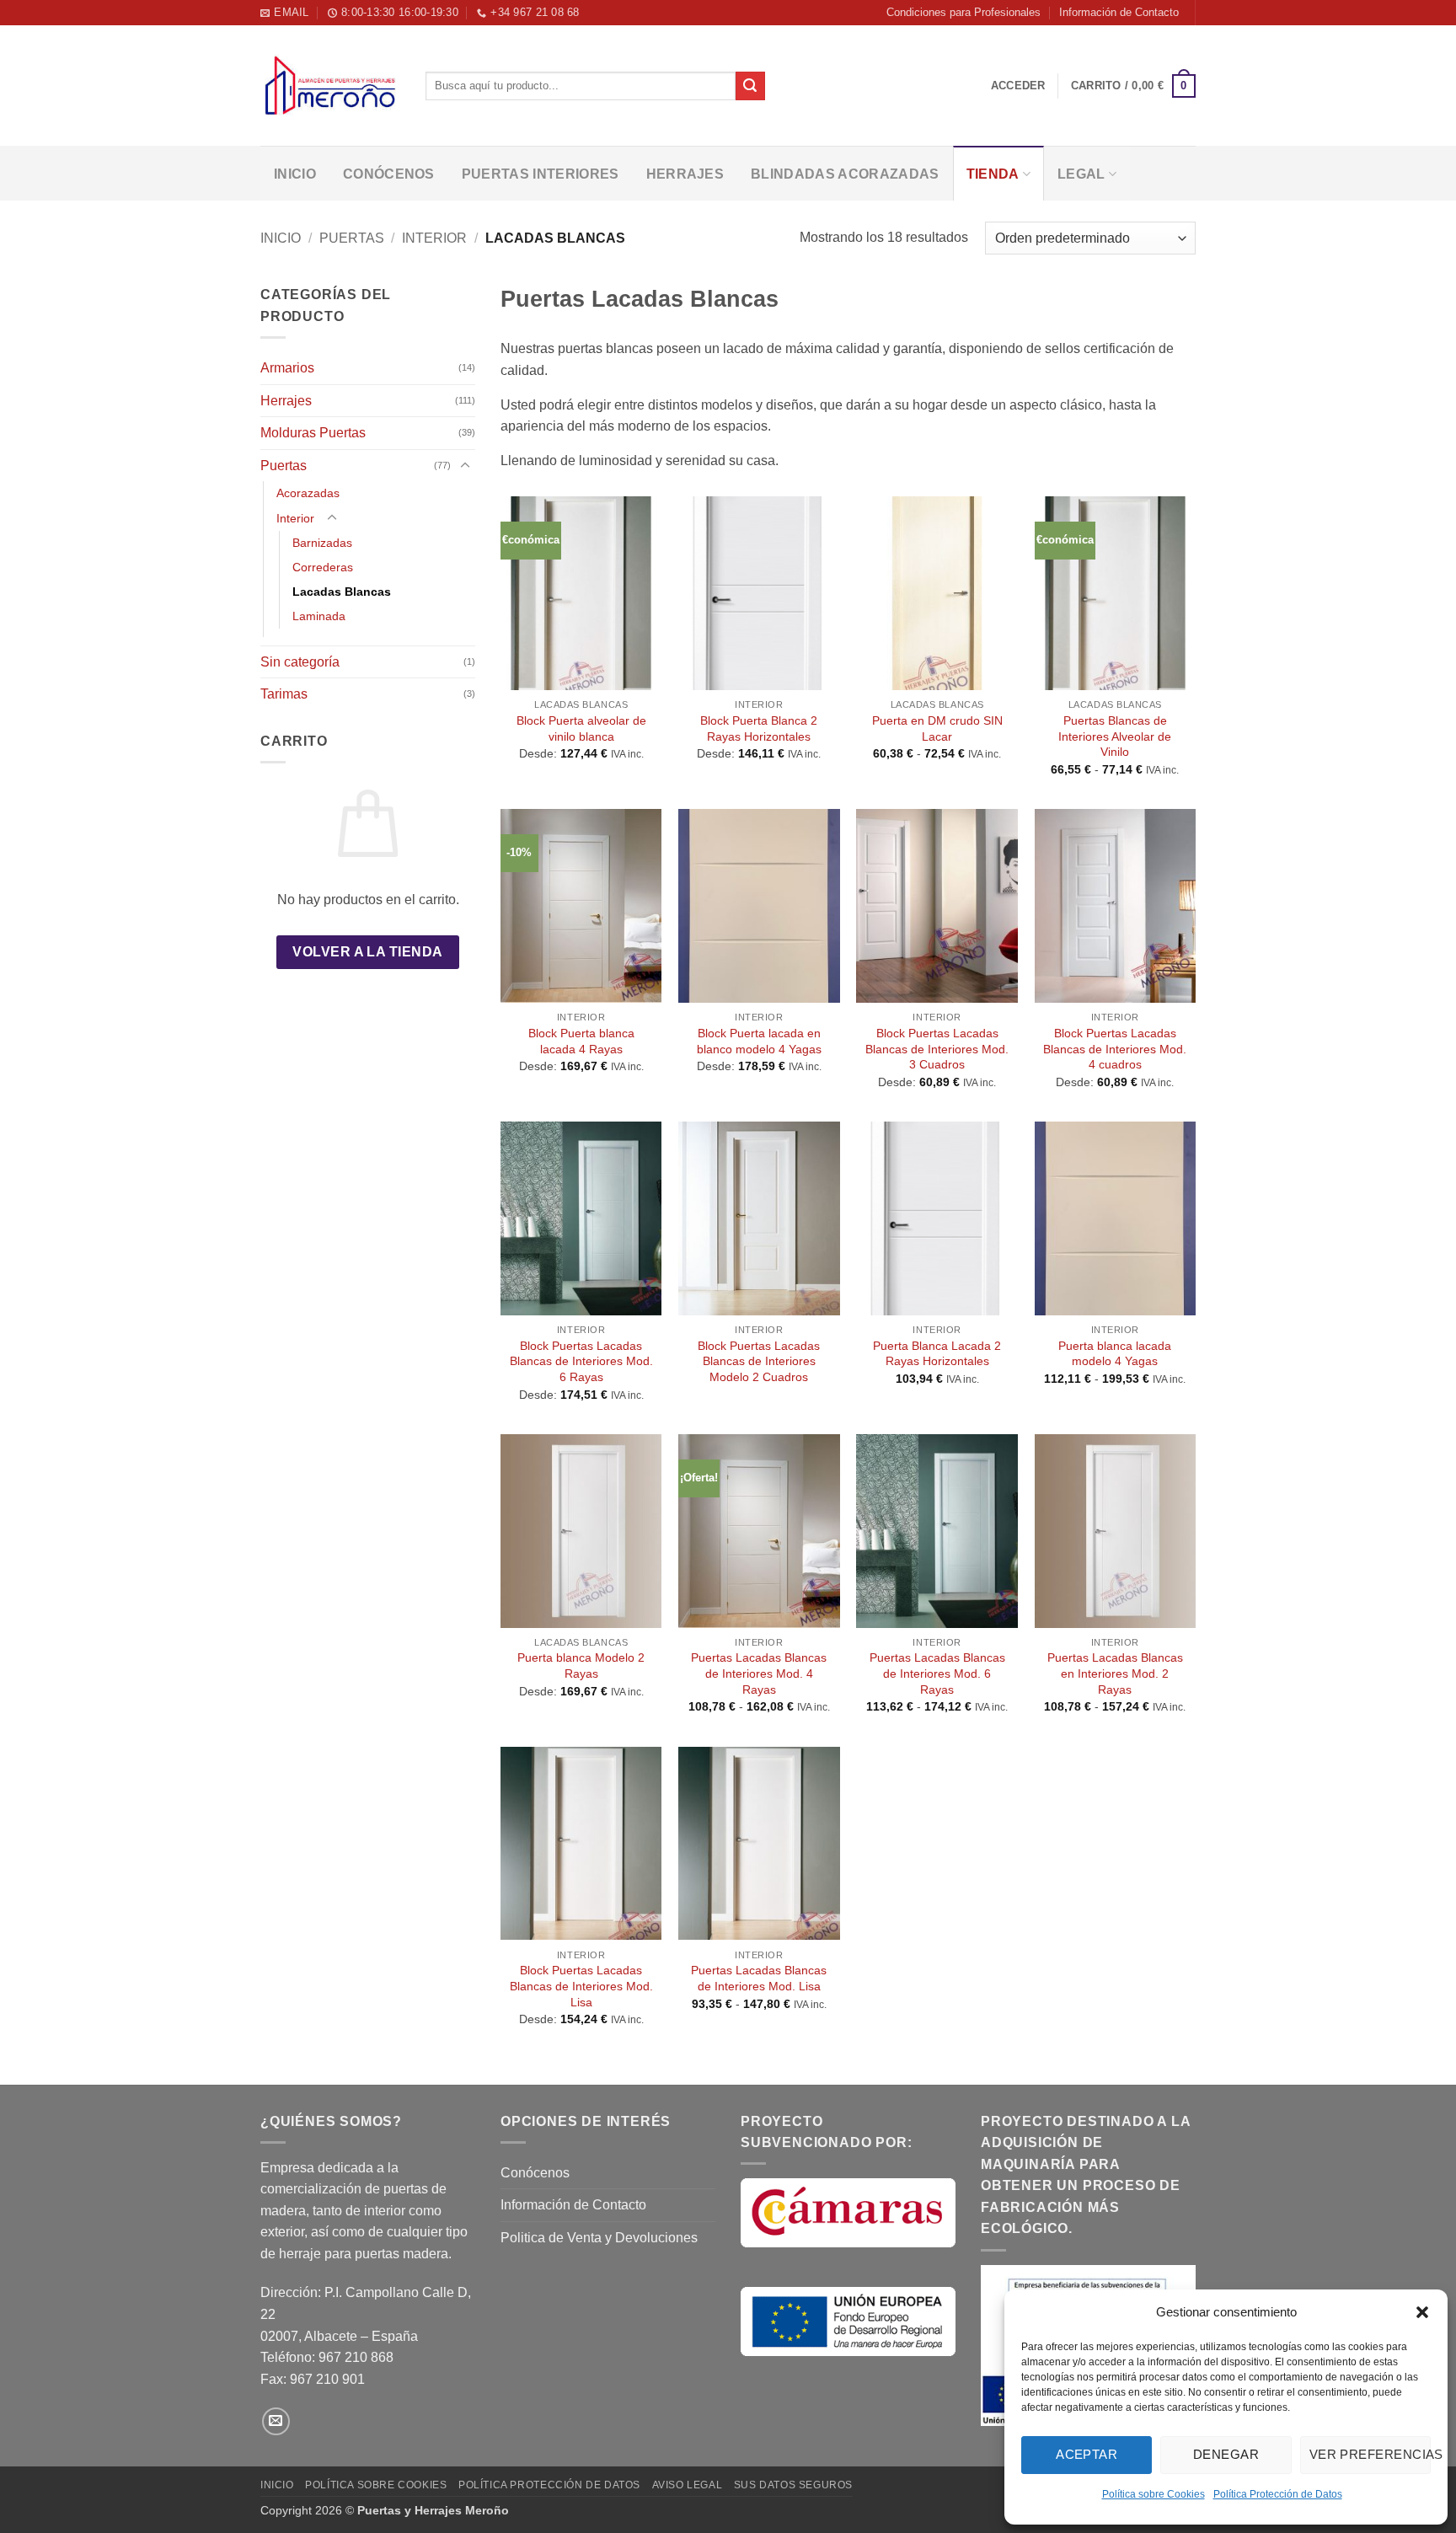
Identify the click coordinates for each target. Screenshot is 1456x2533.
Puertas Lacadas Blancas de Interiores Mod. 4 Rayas (759, 1673)
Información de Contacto (1119, 12)
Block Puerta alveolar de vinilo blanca (581, 728)
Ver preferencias (1370, 2454)
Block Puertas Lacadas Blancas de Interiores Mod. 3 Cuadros (937, 1049)
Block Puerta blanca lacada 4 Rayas (581, 1041)
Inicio (295, 174)
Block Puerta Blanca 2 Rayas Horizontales (759, 728)
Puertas (352, 238)
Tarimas (284, 694)
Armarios (287, 368)
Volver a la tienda (367, 952)
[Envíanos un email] (276, 2421)
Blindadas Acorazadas (845, 174)
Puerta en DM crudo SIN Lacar (937, 728)
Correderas (323, 567)
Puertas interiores (541, 174)
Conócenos (389, 174)
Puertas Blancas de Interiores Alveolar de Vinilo (1115, 736)
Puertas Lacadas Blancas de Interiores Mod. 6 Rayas (937, 1673)
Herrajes (685, 174)
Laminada (319, 616)
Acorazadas (308, 493)
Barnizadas (322, 543)
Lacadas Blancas (342, 592)
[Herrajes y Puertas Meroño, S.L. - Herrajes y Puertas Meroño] (330, 86)
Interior (434, 238)
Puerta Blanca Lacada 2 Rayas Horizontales (937, 1354)
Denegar (1226, 2454)
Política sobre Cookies (1154, 2494)
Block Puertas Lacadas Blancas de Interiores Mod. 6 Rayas (581, 1361)
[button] (1422, 2312)
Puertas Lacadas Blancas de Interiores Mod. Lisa (759, 1978)
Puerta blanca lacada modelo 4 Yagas (1115, 1354)
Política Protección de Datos (1278, 2494)
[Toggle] (465, 466)
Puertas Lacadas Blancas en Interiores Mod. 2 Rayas (1115, 1673)
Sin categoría (300, 662)
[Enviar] (750, 86)
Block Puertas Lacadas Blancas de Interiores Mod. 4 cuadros (1115, 1049)
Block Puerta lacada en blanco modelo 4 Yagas (759, 1041)
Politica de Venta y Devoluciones (599, 2238)
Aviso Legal (688, 2485)
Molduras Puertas (313, 433)
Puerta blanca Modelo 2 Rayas (581, 1665)
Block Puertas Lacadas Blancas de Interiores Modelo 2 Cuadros (759, 1361)
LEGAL (1081, 174)
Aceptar (1087, 2454)
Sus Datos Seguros (793, 2485)
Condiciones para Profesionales (964, 12)
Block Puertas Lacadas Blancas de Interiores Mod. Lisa (581, 1986)
